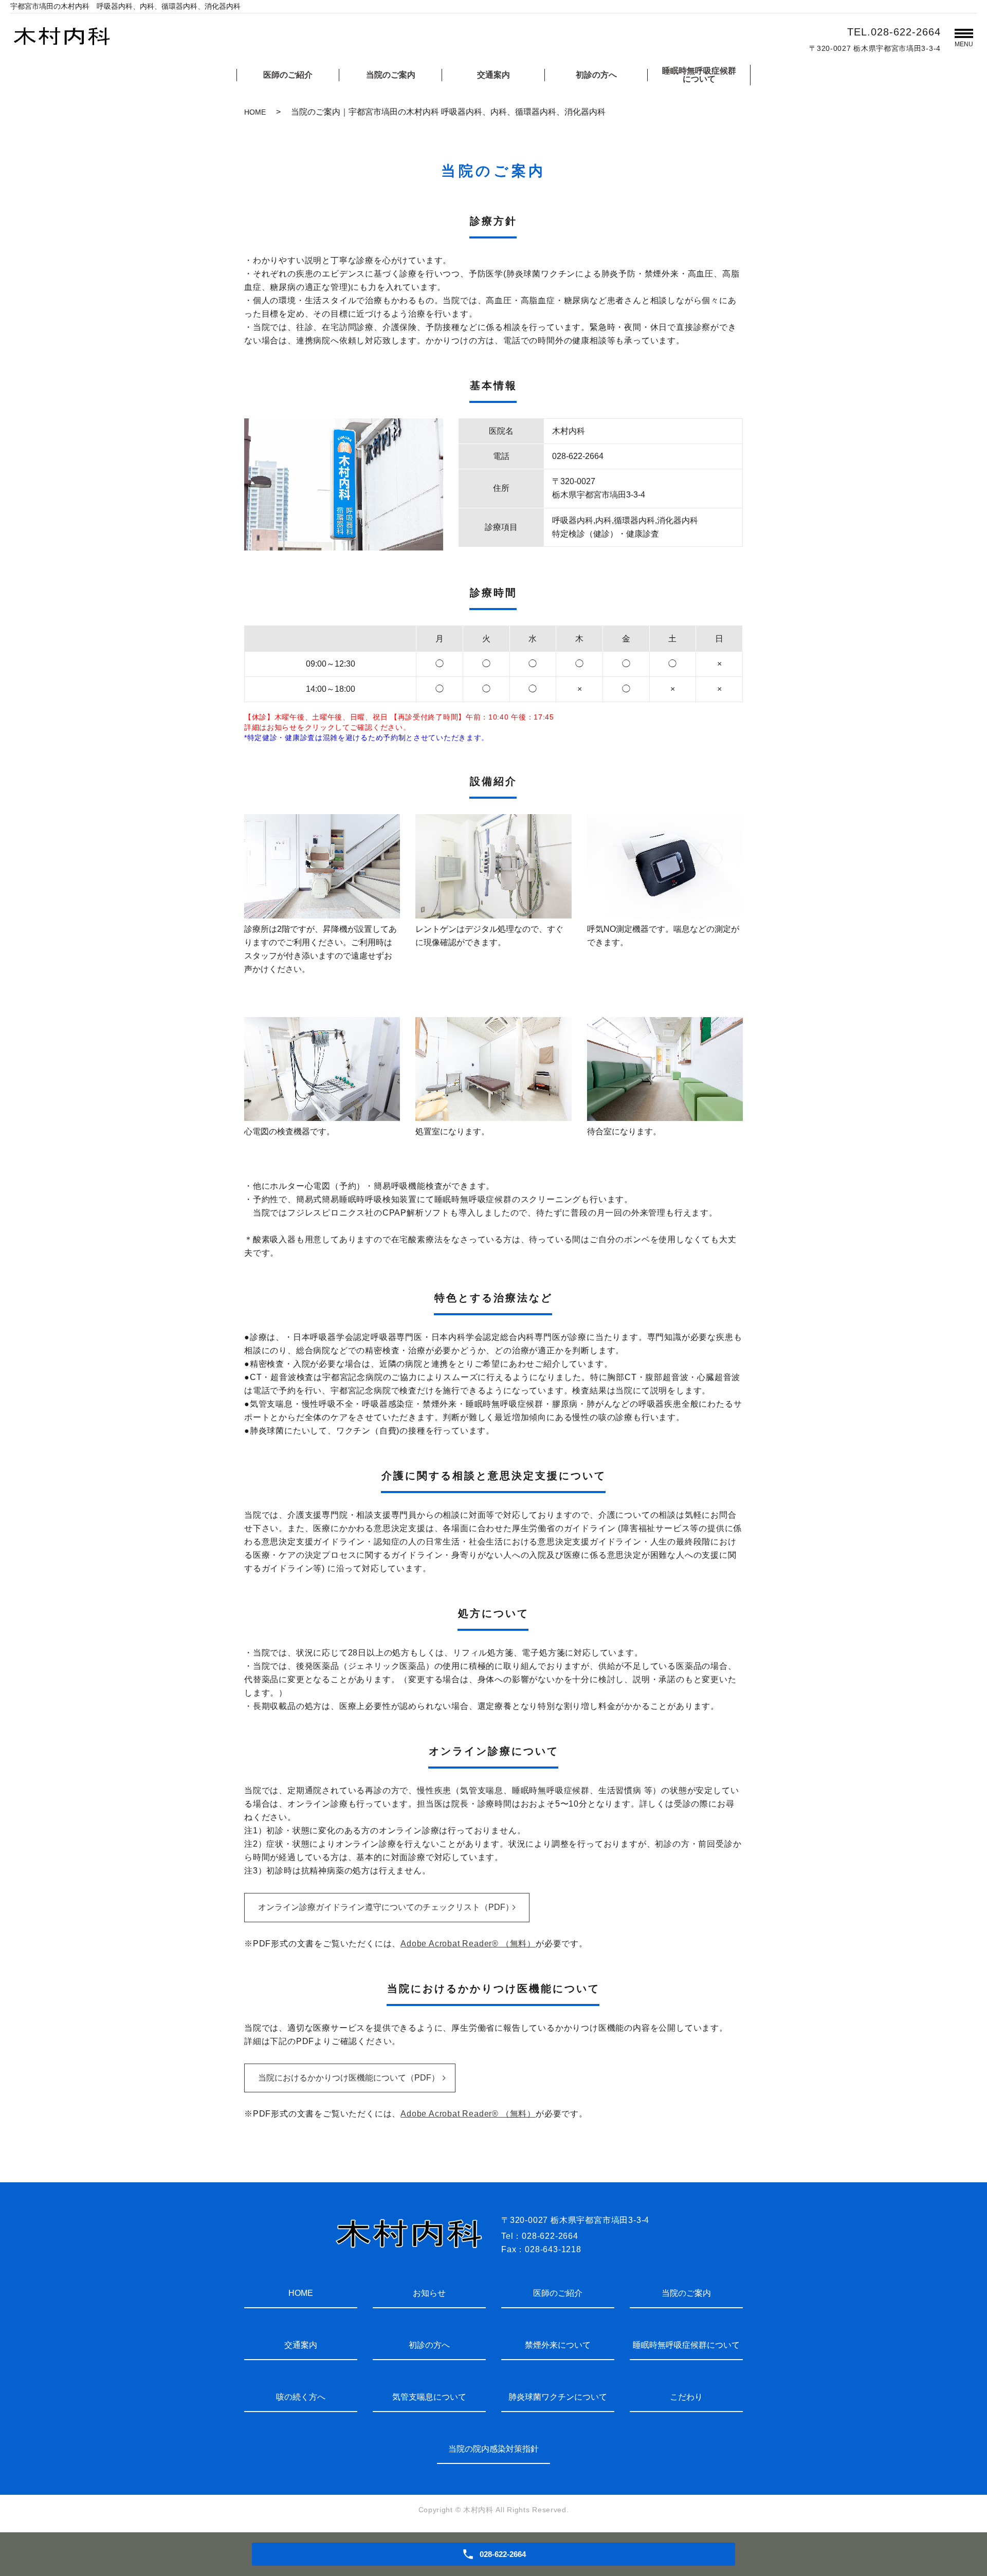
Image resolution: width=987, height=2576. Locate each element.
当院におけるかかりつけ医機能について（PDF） (349, 2078)
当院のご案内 (391, 75)
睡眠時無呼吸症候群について (699, 75)
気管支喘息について (429, 2397)
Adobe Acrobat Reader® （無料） (468, 1944)
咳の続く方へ (301, 2397)
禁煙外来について (558, 2345)
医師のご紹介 (288, 75)
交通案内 (493, 75)
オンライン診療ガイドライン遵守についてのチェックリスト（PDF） (386, 1907)
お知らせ (429, 2293)
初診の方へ (596, 75)
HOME (255, 112)
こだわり (686, 2397)
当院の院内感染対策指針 (493, 2449)
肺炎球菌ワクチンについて (558, 2397)
